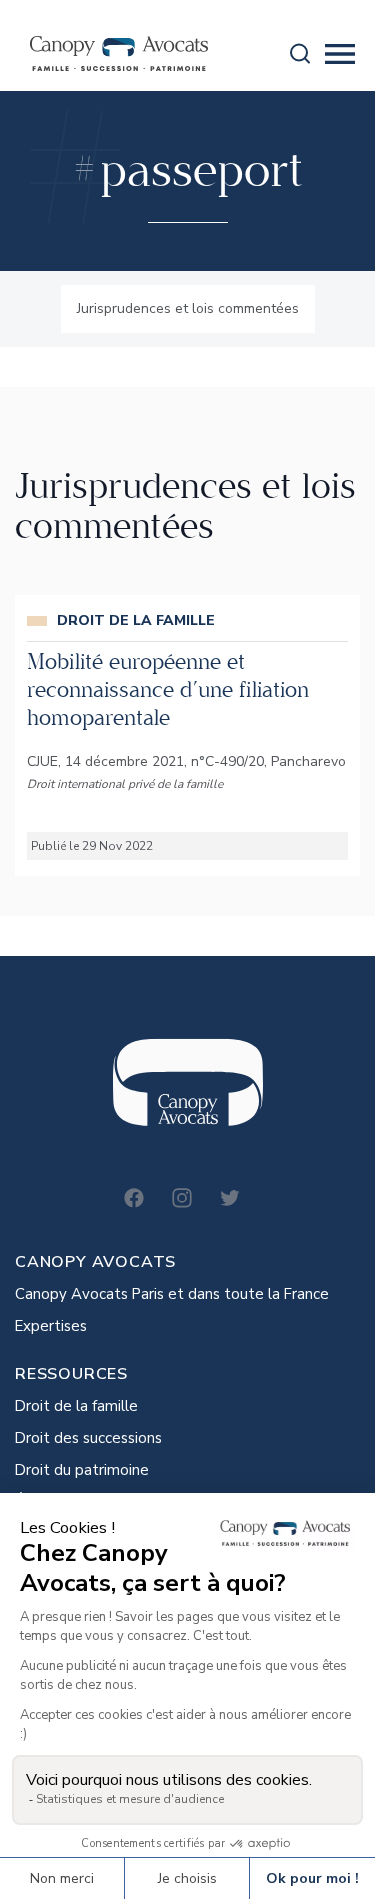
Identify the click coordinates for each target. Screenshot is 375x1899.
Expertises (51, 1326)
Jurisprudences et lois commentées (188, 308)
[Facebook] (134, 1198)
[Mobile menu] (340, 54)
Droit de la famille (76, 1406)
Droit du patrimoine (82, 1470)
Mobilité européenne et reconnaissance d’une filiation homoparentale (168, 690)
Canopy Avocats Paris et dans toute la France (172, 1294)
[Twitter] (230, 1198)
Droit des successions (88, 1438)
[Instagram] (182, 1198)
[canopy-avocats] (119, 53)
